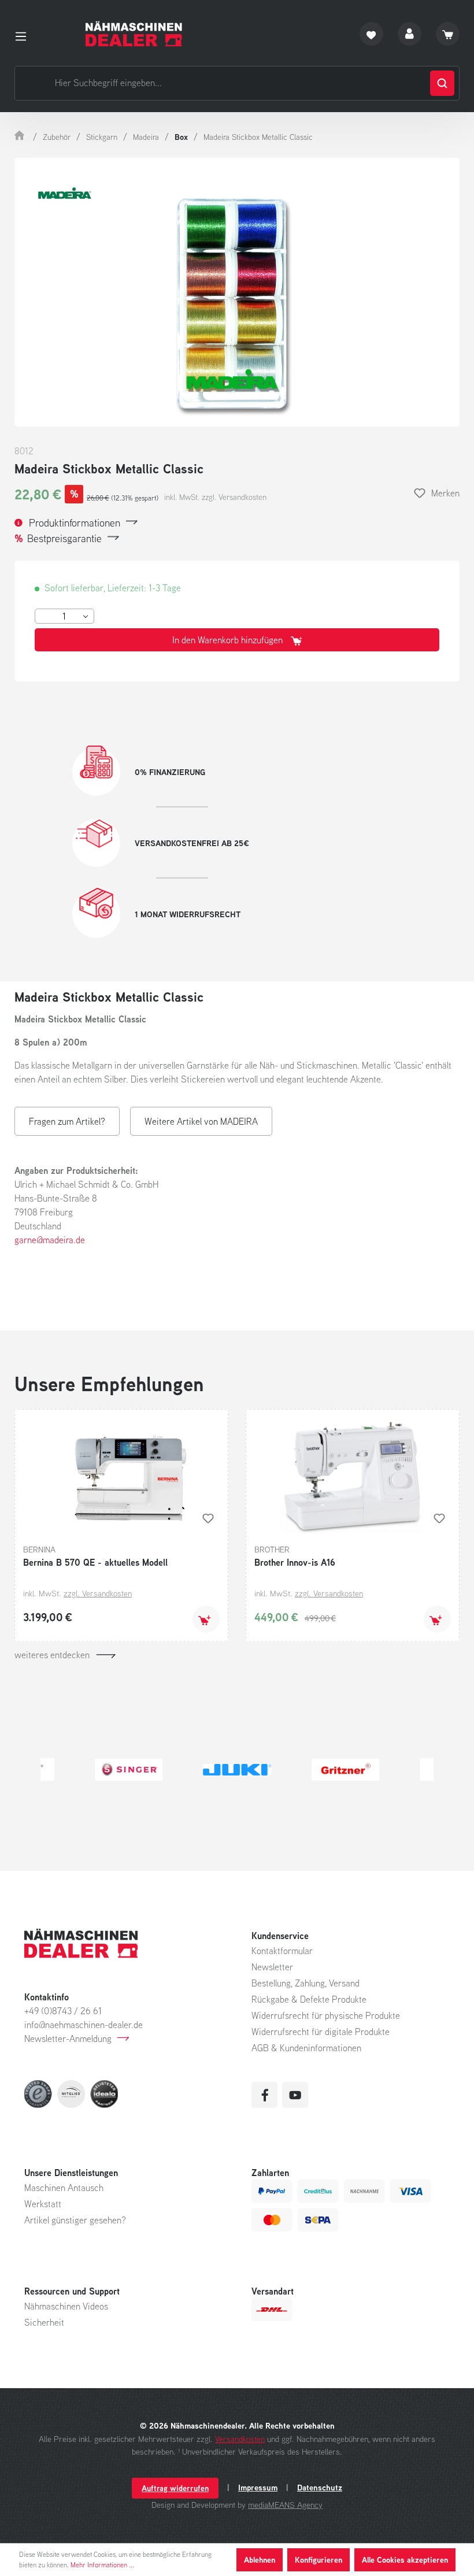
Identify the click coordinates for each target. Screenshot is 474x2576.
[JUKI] (136, 1770)
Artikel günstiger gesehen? (75, 2220)
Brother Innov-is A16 (295, 1562)
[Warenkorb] (448, 34)
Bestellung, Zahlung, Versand (305, 1983)
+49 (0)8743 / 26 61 (63, 2011)
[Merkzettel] (371, 34)
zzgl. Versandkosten (98, 1593)
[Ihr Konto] (410, 34)
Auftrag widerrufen (175, 2488)
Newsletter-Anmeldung (68, 2038)
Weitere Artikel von (201, 1121)
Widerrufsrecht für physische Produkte (326, 2015)
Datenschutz (320, 2488)
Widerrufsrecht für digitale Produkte (321, 2032)
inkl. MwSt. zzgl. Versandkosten (215, 497)
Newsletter (272, 1967)
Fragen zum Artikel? (67, 1121)
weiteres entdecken (52, 1655)
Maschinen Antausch (64, 2188)
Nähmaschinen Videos (66, 2306)
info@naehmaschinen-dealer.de (84, 2025)
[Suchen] (442, 83)
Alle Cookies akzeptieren (405, 2560)
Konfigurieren (319, 2560)
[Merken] (208, 1518)
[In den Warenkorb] (206, 1619)
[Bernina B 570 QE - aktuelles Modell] (121, 1476)
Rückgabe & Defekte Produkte (309, 1999)
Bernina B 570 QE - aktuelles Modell (95, 1562)
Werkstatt (43, 2204)
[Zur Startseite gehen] (134, 34)
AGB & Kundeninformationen (306, 2048)
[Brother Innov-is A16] (353, 1476)
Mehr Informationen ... (102, 2565)
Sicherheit (44, 2322)
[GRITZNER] (245, 1770)
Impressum (258, 2488)
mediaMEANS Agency (285, 2505)
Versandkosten (240, 2439)
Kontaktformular (282, 1951)
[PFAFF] (353, 1770)
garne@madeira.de (50, 1240)
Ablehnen (260, 2560)
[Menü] (24, 34)
